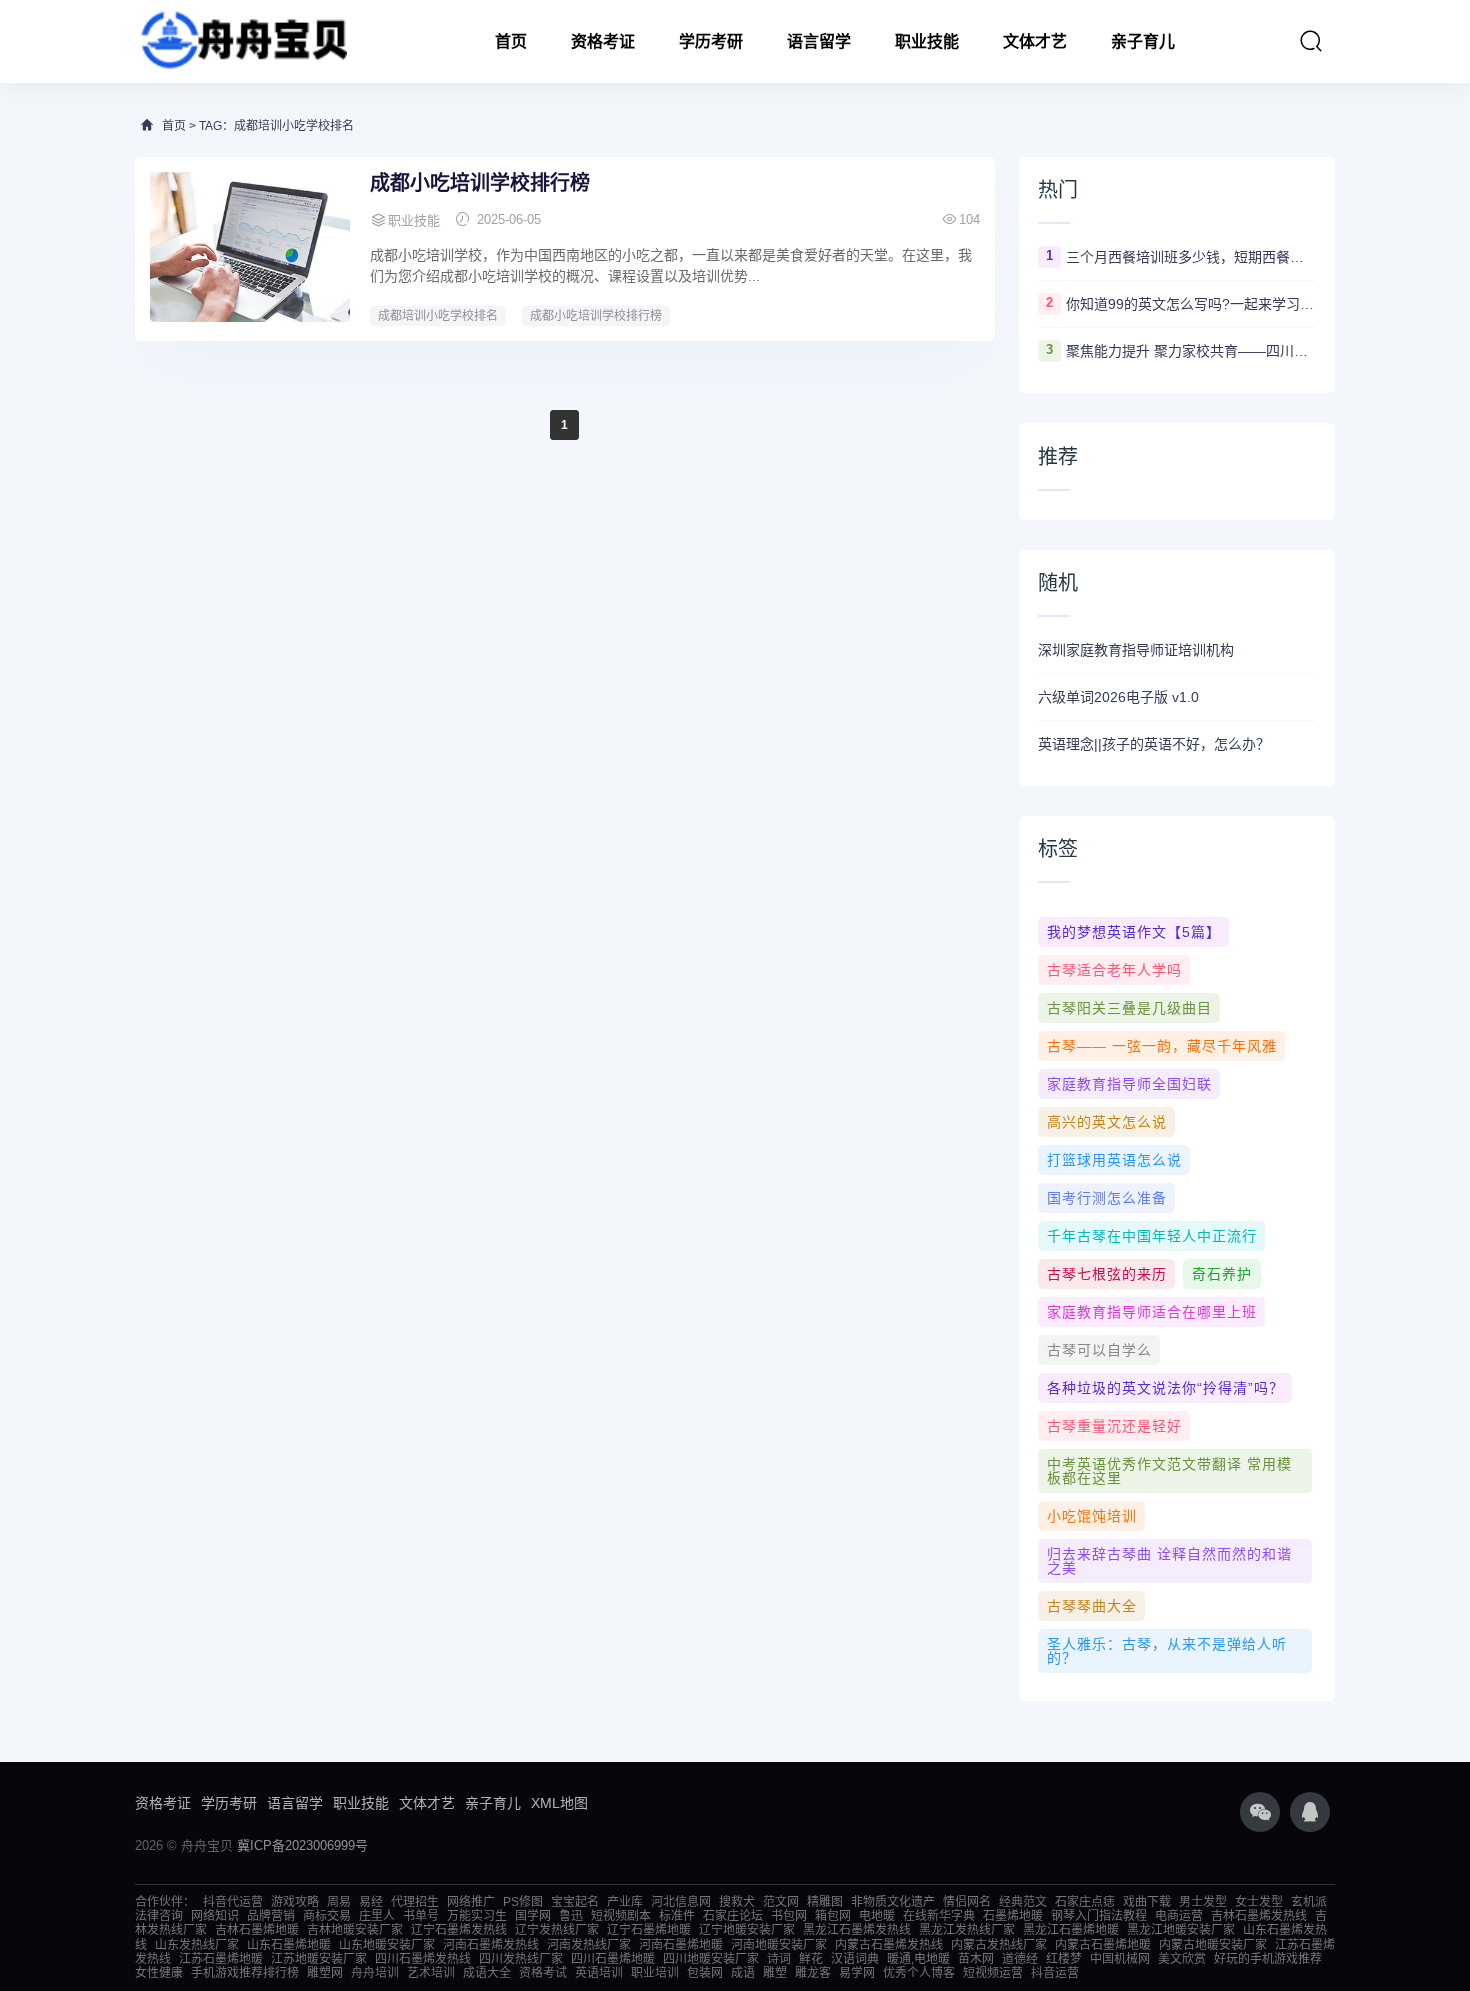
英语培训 (599, 1973)
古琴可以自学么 (1099, 1350)
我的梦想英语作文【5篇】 (1134, 932)
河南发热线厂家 (589, 1945)
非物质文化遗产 (893, 1902)
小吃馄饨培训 (1092, 1516)
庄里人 (377, 1916)
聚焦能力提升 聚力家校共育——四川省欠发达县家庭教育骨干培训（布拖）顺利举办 (1191, 351)
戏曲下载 (1147, 1902)
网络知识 (215, 1916)
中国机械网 (1120, 1959)
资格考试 (543, 1973)
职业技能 (927, 41)
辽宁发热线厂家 (557, 1930)
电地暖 (877, 1916)
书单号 (421, 1916)
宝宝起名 (575, 1902)
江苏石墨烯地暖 (221, 1959)
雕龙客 (813, 1973)
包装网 (705, 1973)
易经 (371, 1902)
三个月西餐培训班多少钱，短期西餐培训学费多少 (1191, 257)
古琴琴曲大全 (1092, 1606)
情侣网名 (967, 1902)
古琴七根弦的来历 (1107, 1274)
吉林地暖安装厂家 (355, 1930)
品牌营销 (271, 1916)
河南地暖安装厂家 (779, 1945)
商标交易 (327, 1916)
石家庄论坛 (733, 1916)
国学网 (533, 1916)
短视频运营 (993, 1973)
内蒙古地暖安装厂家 (1213, 1945)
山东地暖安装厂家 (387, 1945)
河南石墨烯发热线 (491, 1945)
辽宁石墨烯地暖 (649, 1930)
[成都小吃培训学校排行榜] (250, 247)
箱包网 (833, 1916)
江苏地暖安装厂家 (319, 1959)
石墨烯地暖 (1013, 1916)
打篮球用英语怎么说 (1114, 1160)
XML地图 (559, 1803)
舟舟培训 (375, 1973)
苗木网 (976, 1959)
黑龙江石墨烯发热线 (857, 1930)
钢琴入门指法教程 (1099, 1916)
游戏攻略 (295, 1902)
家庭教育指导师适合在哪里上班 (1152, 1312)
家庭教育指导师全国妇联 (1129, 1084)
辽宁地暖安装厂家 (747, 1930)
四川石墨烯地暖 (613, 1959)
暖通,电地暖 (918, 1959)
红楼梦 (1064, 1959)
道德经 (1020, 1959)
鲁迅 (571, 1916)
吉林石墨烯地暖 (257, 1930)
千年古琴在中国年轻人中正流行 (1152, 1236)
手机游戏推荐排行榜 (245, 1973)
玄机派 (1309, 1902)
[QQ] (1310, 1812)
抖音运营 (1055, 1973)
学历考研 (711, 41)
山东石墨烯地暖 (289, 1945)
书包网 (789, 1916)
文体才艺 (1035, 41)
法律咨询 (159, 1916)
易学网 (857, 1973)
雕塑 (775, 1973)
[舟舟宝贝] (241, 41)
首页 (511, 41)
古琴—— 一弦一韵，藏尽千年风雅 (1162, 1046)
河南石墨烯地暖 (681, 1945)
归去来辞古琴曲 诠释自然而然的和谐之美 (1169, 1561)
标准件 (677, 1916)
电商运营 (1179, 1916)
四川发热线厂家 (521, 1959)
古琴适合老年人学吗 (1114, 970)
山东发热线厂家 (197, 1945)
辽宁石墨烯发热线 (459, 1930)
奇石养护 (1222, 1274)
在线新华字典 (939, 1916)
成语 (743, 1973)
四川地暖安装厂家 (711, 1959)
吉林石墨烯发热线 (1259, 1916)
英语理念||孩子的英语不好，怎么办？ (1154, 744)
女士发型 (1259, 1902)
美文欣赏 (1182, 1959)
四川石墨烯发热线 (423, 1959)
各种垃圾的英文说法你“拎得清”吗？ (1165, 1388)
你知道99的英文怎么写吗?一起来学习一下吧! (1191, 304)
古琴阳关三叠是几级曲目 (1129, 1008)
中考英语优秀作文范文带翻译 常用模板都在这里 (1169, 1471)
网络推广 (471, 1902)
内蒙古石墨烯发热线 (889, 1945)
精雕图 (825, 1902)
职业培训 (655, 1973)
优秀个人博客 (919, 1973)
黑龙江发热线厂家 (967, 1930)
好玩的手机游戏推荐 (1268, 1959)
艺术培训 (431, 1973)
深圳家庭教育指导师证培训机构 (1136, 650)
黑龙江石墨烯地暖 (1071, 1930)
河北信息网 (681, 1902)
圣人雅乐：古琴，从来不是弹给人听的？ (1167, 1651)
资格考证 (603, 41)
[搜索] (1311, 41)
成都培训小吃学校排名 (438, 316)
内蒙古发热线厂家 (999, 1945)
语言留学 (819, 41)
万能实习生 (477, 1916)
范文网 (781, 1902)
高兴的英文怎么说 (1107, 1122)
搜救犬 (737, 1902)
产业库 (625, 1902)
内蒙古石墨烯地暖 (1103, 1945)
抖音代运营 (233, 1902)
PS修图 (523, 1902)
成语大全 (487, 1973)
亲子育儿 (1143, 41)
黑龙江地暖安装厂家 (1181, 1930)
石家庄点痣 (1085, 1902)
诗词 (779, 1959)
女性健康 (159, 1973)
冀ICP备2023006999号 (302, 1845)
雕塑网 (325, 1973)
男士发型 (1203, 1902)
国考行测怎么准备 (1107, 1198)
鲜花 (811, 1959)
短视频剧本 (621, 1916)
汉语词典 (855, 1959)
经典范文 (1023, 1902)
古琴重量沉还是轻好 (1114, 1426)
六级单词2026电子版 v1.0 (1118, 697)
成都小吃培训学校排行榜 (480, 183)
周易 (339, 1902)
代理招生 (415, 1902)
